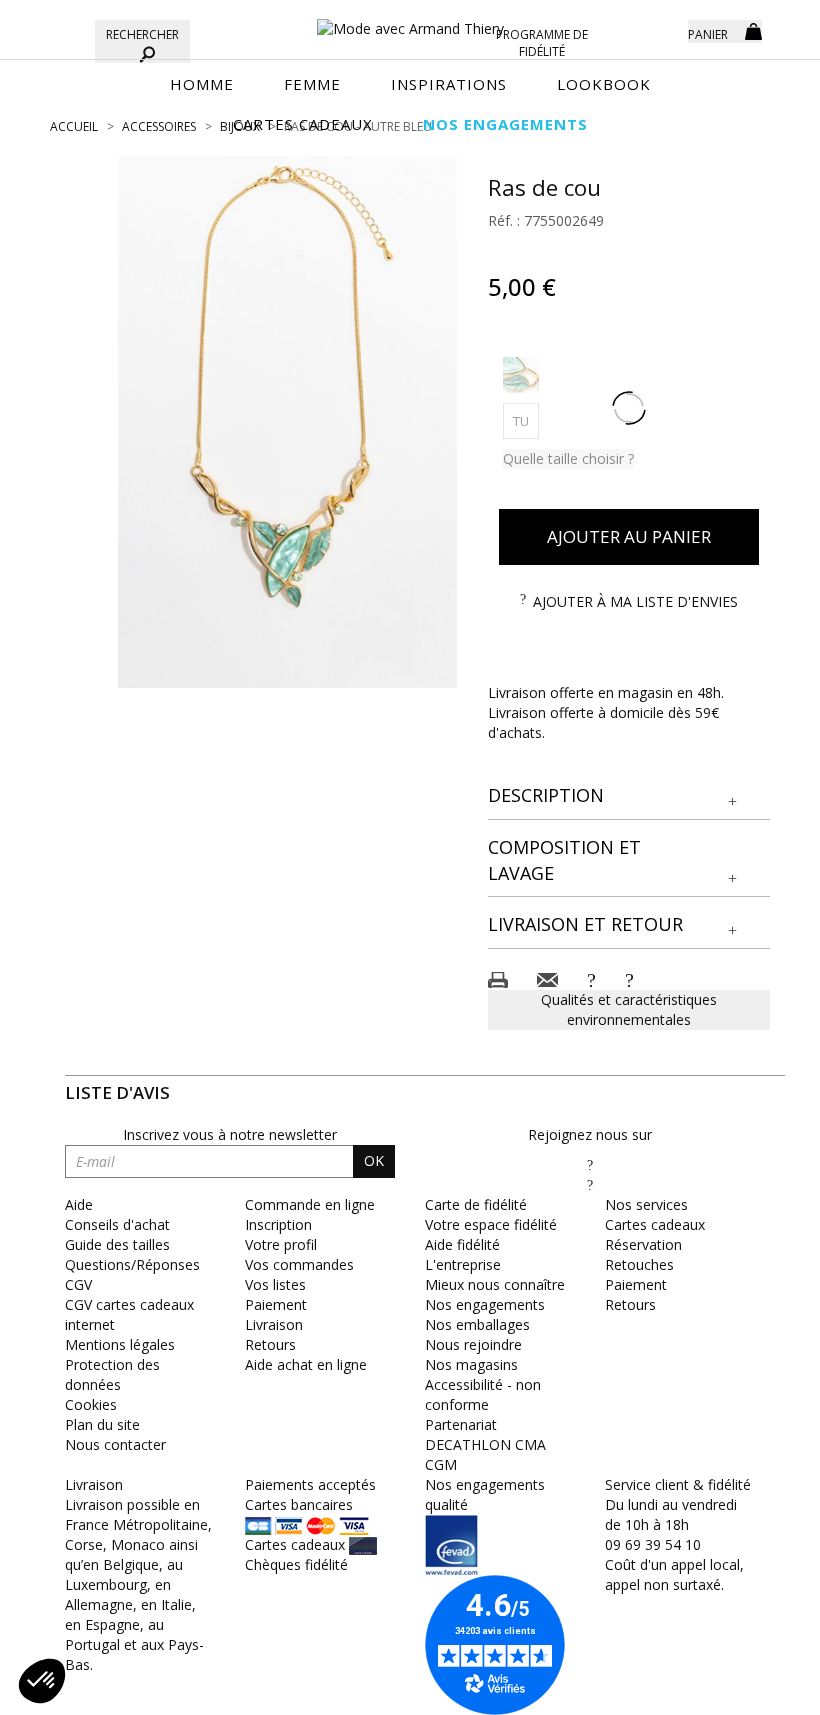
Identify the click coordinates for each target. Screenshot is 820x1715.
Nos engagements (485, 1304)
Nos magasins (471, 1364)
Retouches (639, 1264)
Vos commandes (299, 1264)
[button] (629, 796)
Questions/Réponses (132, 1264)
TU (526, 420)
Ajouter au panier (629, 536)
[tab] (629, 796)
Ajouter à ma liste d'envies (635, 601)
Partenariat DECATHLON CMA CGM (485, 1444)
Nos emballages (477, 1324)
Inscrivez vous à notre (230, 1134)
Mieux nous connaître (495, 1284)
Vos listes (275, 1284)
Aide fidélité (462, 1244)
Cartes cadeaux (655, 1224)
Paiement (276, 1304)
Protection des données (112, 1374)
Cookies (91, 1404)
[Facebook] (590, 1164)
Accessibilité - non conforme (483, 1394)
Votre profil (281, 1244)
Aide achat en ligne (306, 1364)
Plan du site (102, 1424)
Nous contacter (115, 1444)
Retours (270, 1344)
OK (374, 1160)
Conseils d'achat (117, 1224)
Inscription (278, 1224)
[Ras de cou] (288, 422)
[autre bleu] (521, 375)
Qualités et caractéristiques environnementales (629, 1009)
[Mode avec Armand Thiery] (410, 20)
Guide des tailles (117, 1244)
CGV (78, 1284)
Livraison (274, 1324)
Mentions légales (120, 1344)
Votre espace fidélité (491, 1224)
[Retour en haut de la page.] (749, 1689)
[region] (288, 422)
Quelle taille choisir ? (568, 458)
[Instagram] (590, 1184)
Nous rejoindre (473, 1344)
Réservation (643, 1244)
